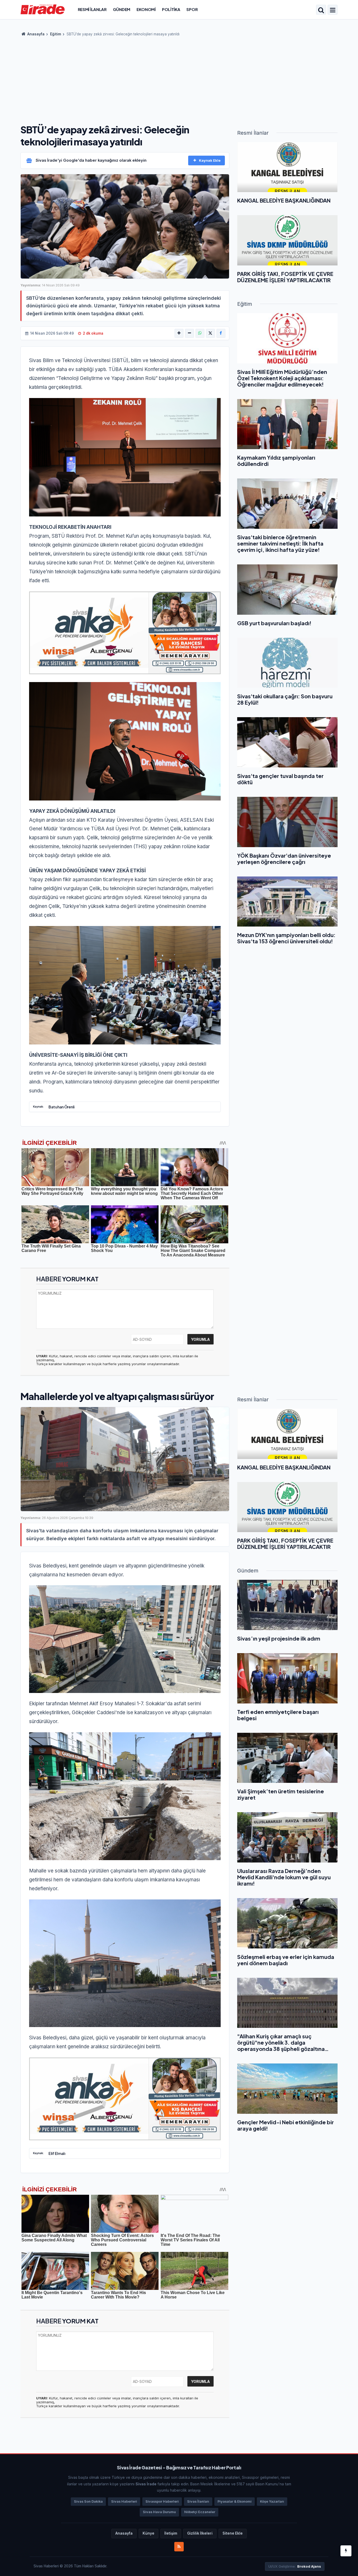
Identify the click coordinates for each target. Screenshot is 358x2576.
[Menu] (333, 10)
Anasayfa (36, 34)
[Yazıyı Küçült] (189, 333)
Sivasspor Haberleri (162, 2501)
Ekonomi (146, 9)
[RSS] (179, 2547)
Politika (171, 9)
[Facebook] (221, 333)
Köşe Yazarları (272, 2501)
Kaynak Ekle (210, 160)
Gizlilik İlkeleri (200, 2533)
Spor (192, 9)
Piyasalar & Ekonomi (235, 2501)
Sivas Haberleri (124, 2501)
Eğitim (56, 34)
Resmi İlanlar (92, 9)
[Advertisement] (179, 79)
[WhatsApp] (200, 333)
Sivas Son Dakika (88, 2501)
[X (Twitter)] (210, 333)
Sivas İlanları (198, 2501)
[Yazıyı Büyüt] (179, 333)
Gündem (122, 9)
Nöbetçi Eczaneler (200, 2512)
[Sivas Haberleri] (43, 9)
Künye (148, 2533)
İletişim (171, 2533)
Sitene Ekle (233, 2533)
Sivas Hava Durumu (159, 2512)
